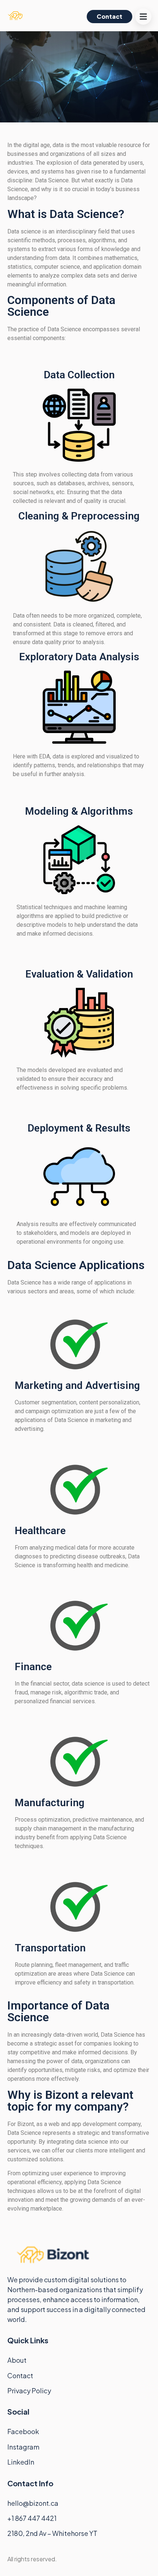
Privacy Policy (29, 2391)
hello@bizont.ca (33, 2503)
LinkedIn (21, 2462)
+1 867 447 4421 (33, 2518)
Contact (20, 2375)
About (17, 2360)
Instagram (23, 2447)
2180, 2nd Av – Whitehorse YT (52, 2533)
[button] (143, 17)
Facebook (23, 2431)
